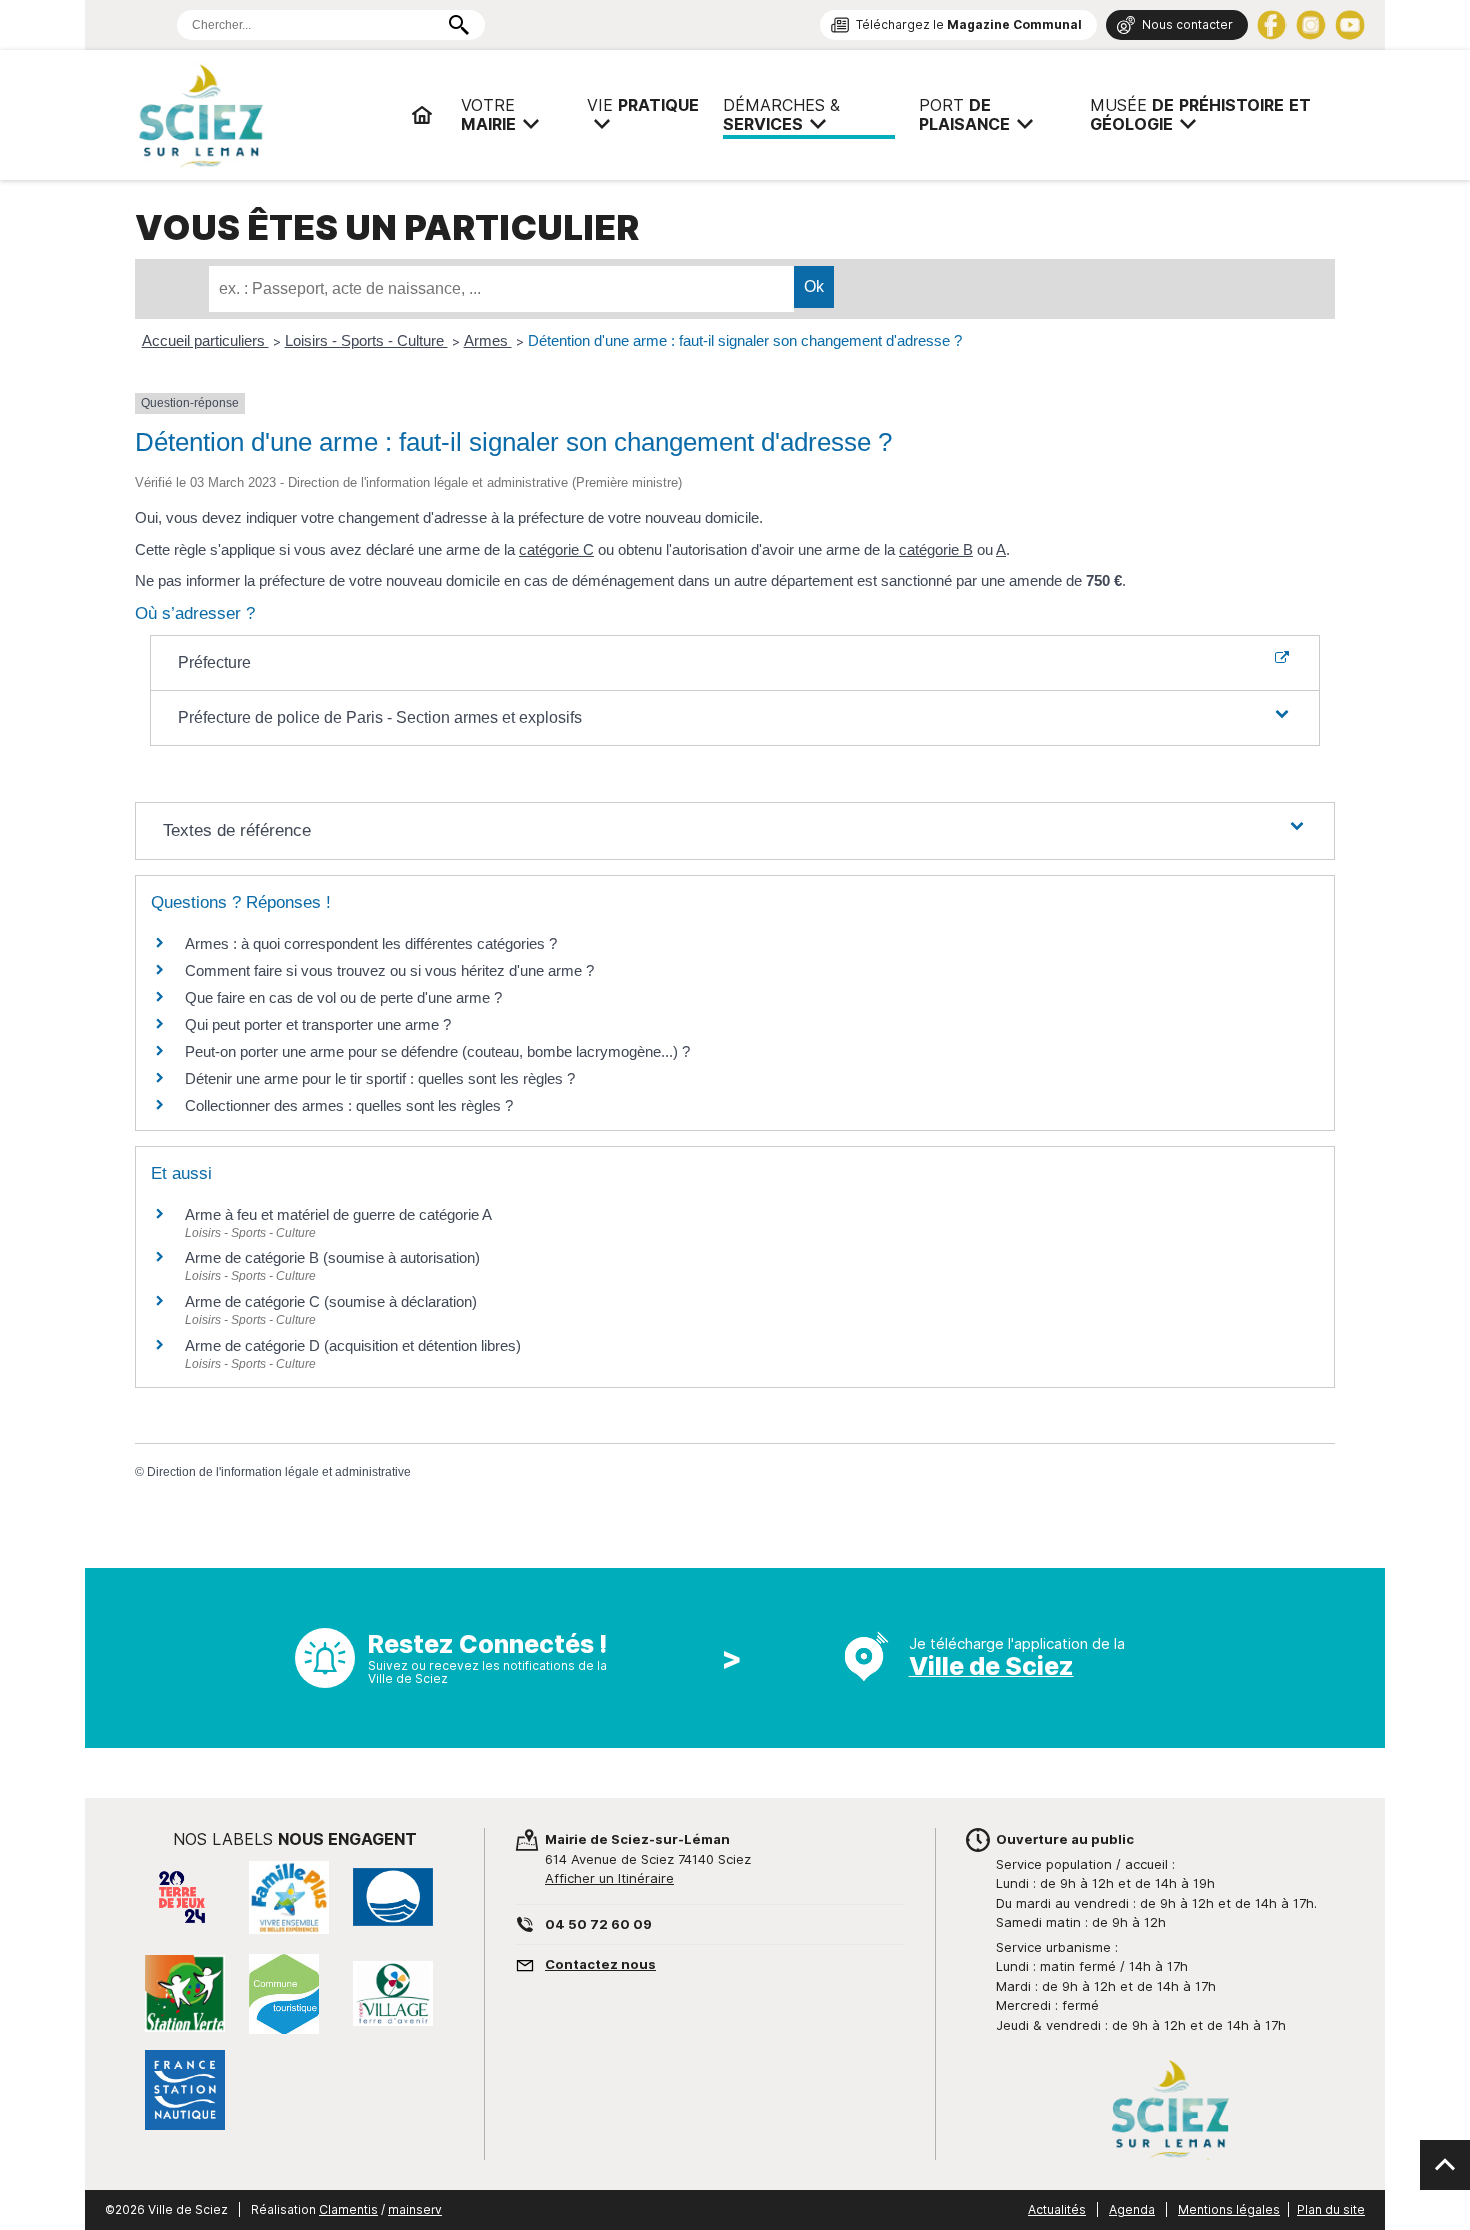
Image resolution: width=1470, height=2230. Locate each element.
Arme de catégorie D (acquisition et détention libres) (353, 1345)
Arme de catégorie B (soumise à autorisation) (332, 1257)
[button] (735, 718)
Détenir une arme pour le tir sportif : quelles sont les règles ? (380, 1078)
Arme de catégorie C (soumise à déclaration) (331, 1301)
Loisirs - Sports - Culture (366, 340)
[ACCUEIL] (422, 115)
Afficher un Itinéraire (609, 1878)
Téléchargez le (969, 24)
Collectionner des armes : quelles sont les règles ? (349, 1105)
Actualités (1057, 2209)
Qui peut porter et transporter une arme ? (318, 1024)
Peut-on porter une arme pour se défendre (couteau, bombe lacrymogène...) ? (437, 1051)
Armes (488, 340)
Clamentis (348, 2209)
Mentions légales (1229, 2209)
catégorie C (556, 549)
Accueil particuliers (205, 340)
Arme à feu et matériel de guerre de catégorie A (338, 1214)
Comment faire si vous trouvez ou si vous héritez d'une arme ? (389, 970)
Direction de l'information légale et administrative (279, 1472)
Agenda (1132, 2209)
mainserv (415, 2209)
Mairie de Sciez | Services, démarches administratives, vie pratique (265, 115)
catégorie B (936, 549)
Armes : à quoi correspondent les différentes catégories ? (371, 943)
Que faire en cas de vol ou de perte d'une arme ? (343, 997)
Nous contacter (1187, 24)
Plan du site (1331, 2209)
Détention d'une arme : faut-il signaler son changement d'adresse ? (745, 340)
